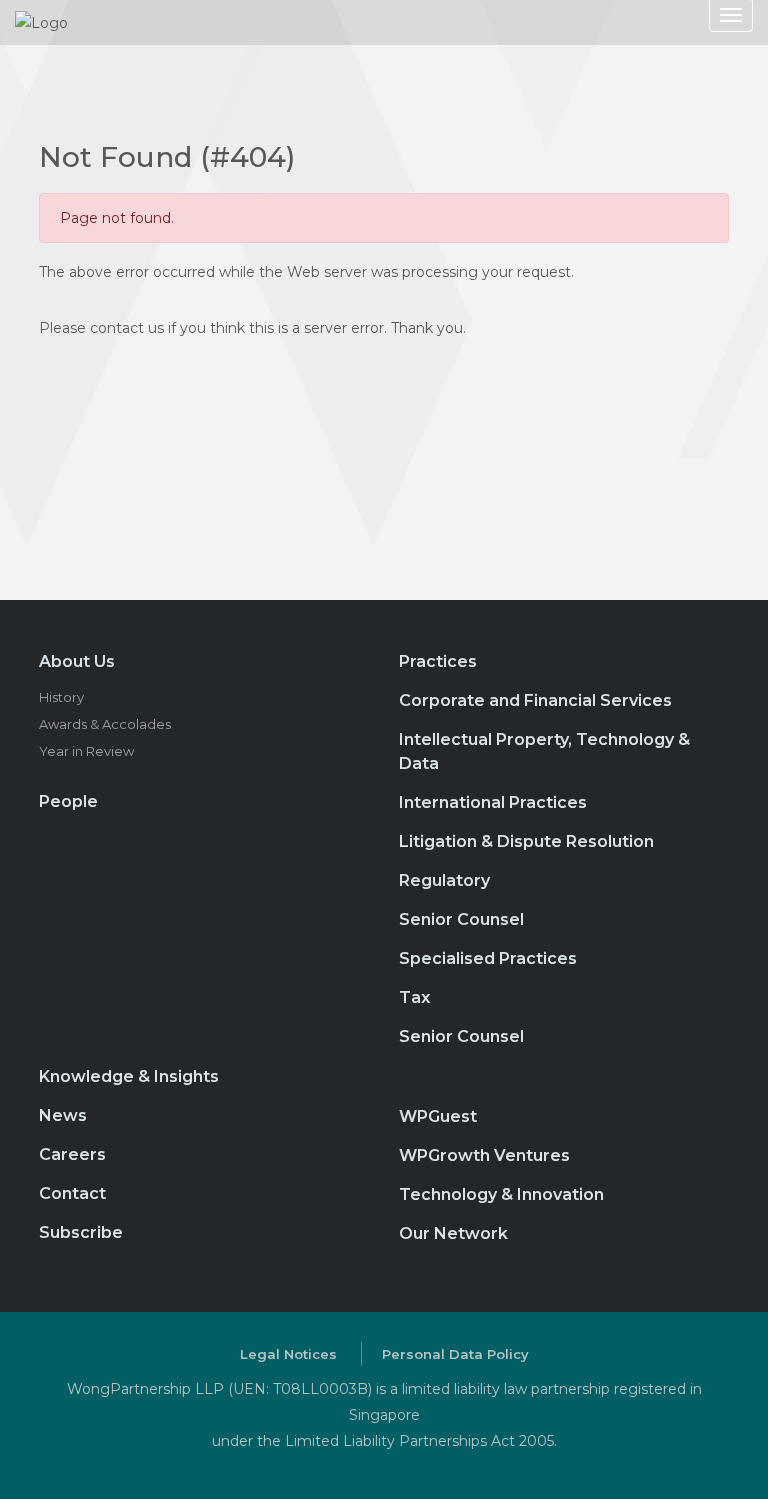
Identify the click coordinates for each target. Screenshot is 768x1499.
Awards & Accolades (105, 724)
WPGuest (438, 1116)
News (63, 1115)
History (61, 697)
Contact (72, 1193)
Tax (414, 997)
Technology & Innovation (501, 1194)
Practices (438, 661)
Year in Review (86, 751)
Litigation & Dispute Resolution (526, 841)
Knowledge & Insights (129, 1076)
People (68, 801)
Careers (72, 1154)
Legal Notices (288, 1354)
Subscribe (81, 1232)
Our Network (453, 1233)
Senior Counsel (461, 919)
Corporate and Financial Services (535, 700)
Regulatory (444, 880)
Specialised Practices (488, 958)
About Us (77, 661)
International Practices (493, 802)
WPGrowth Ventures (484, 1155)
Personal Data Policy (455, 1354)
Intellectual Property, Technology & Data (544, 751)
